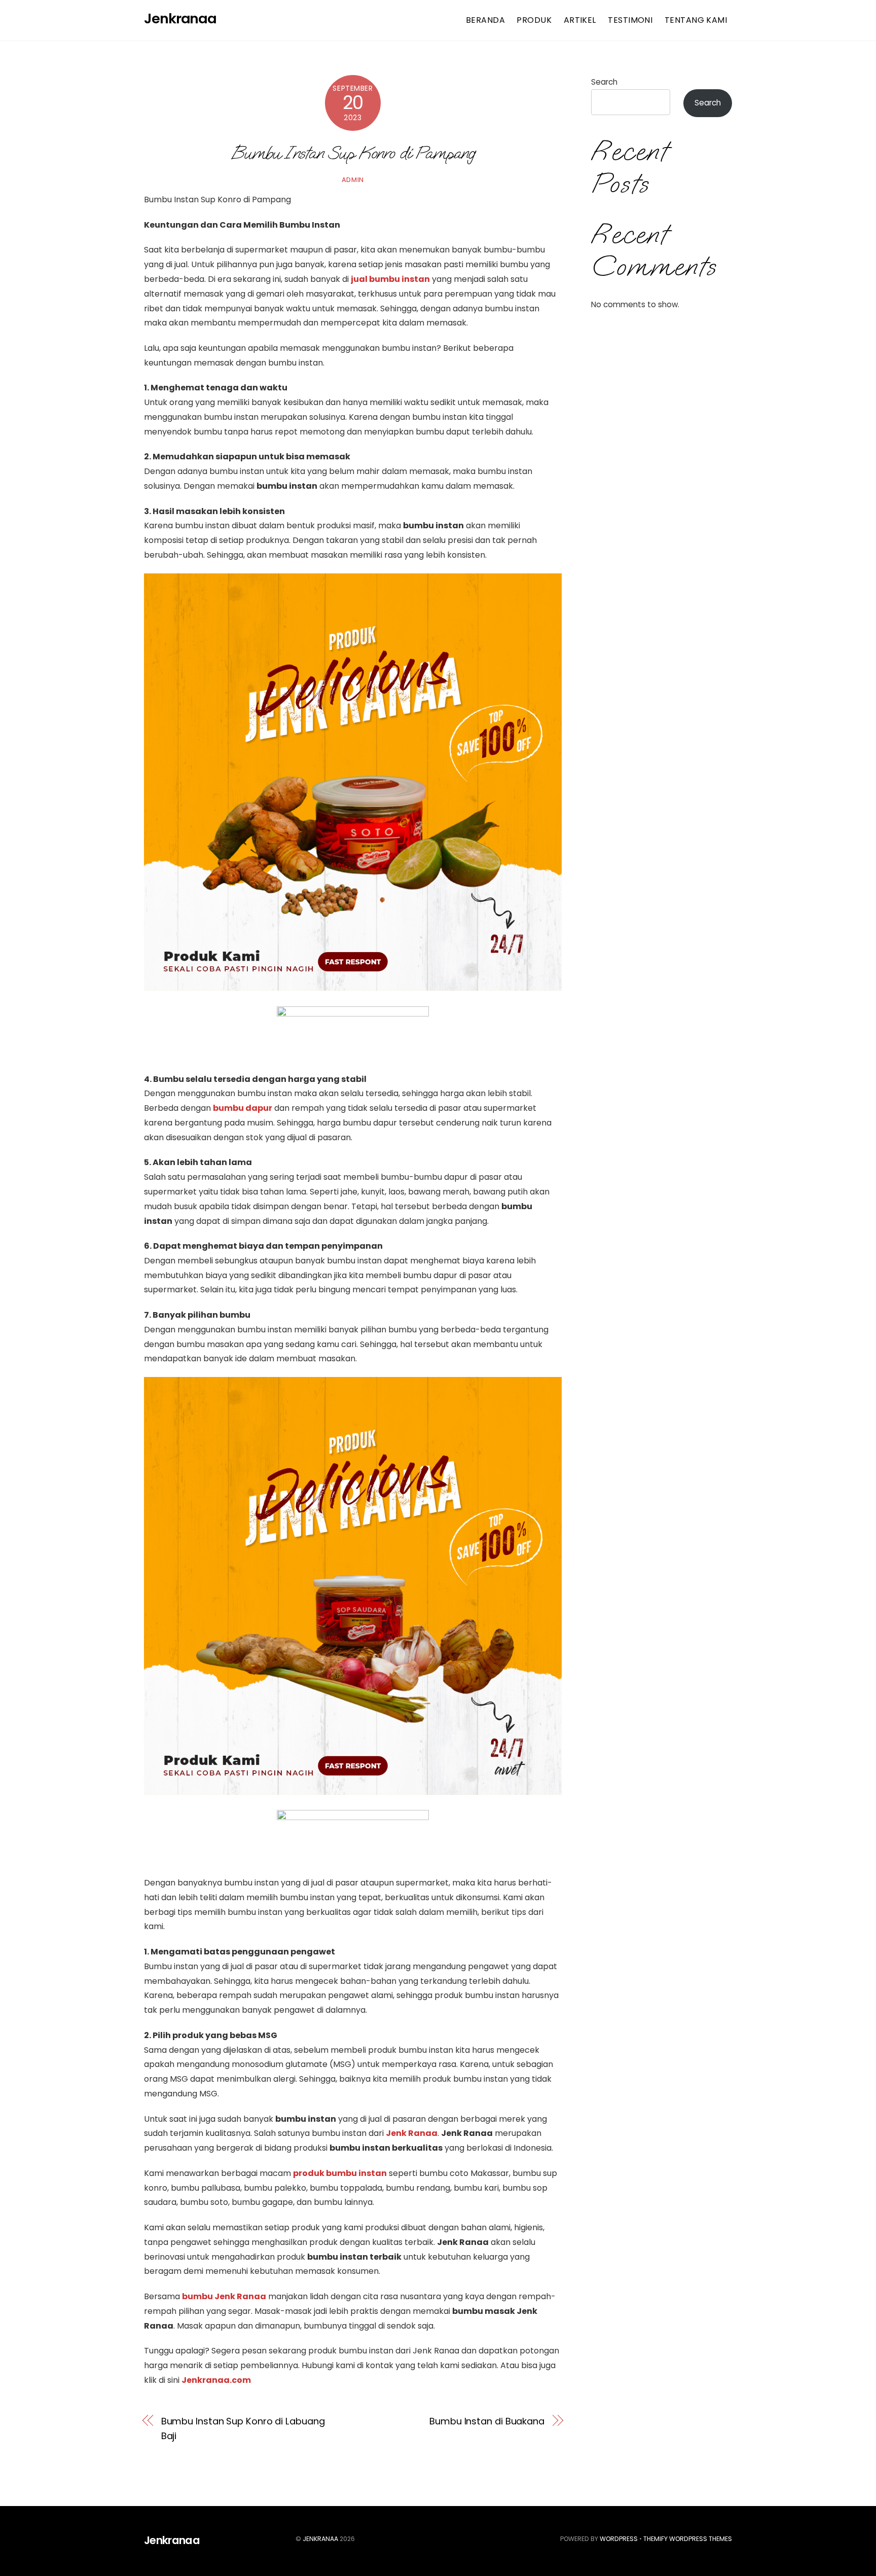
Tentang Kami (696, 20)
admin (353, 180)
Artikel (580, 20)
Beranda (485, 20)
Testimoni (630, 20)
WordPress (619, 2539)
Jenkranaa (320, 2539)
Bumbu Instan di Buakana (487, 2421)
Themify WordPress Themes (688, 2539)
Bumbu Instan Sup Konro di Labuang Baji (243, 2428)
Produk (534, 20)
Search (604, 82)
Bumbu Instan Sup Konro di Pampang (353, 152)
